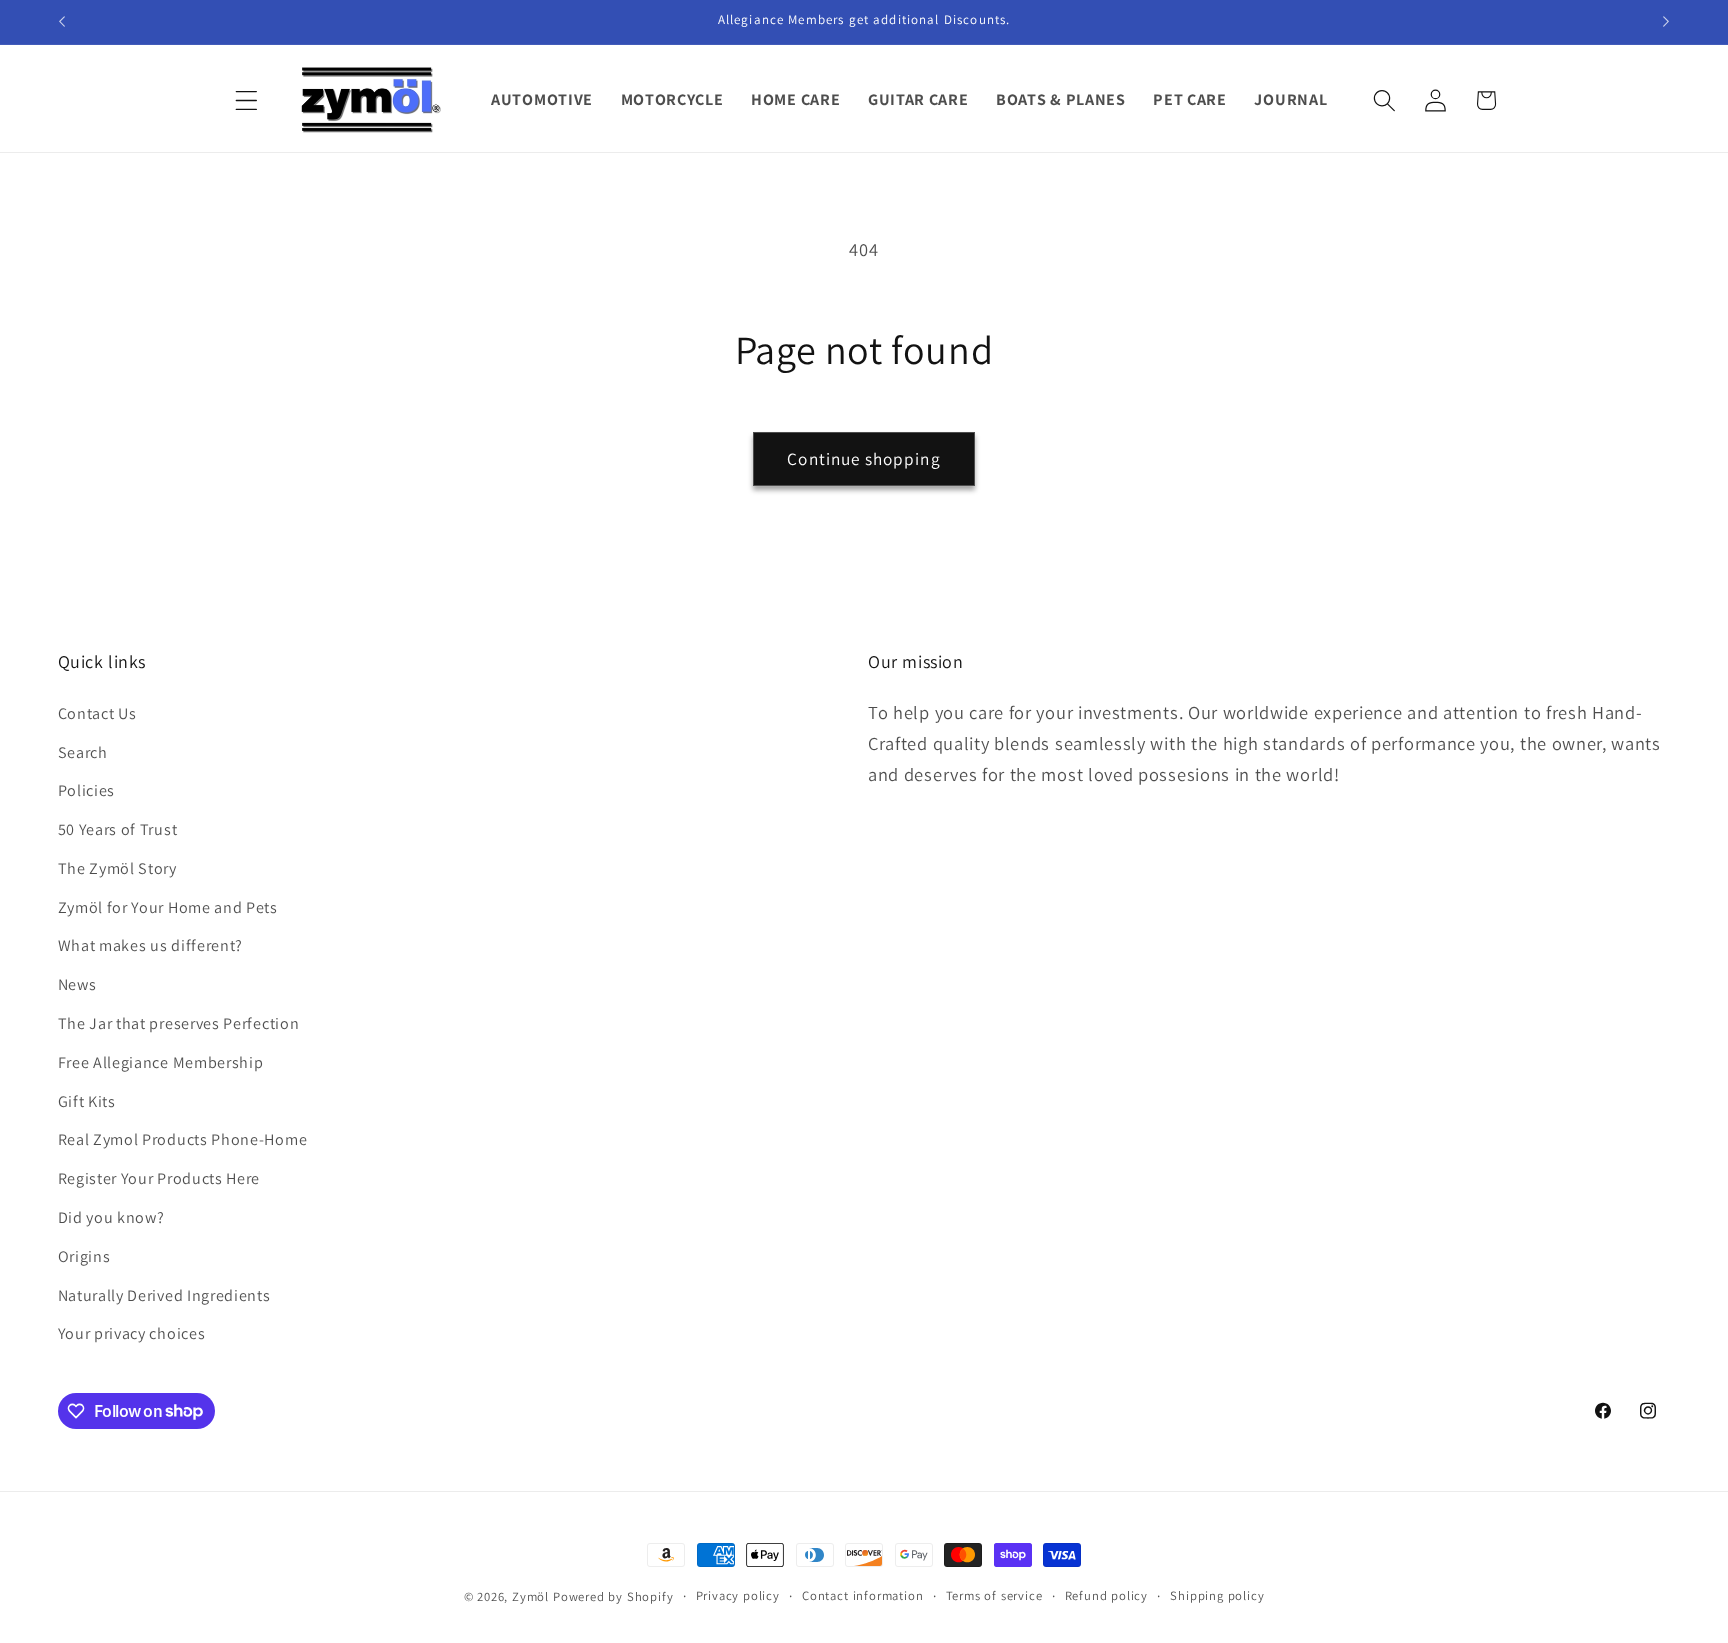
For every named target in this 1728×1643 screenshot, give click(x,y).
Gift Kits (87, 1101)
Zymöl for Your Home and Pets (168, 907)
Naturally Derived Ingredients (164, 1295)
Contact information (862, 1595)
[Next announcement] (1666, 22)
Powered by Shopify (613, 1596)
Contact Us (97, 713)
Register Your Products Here (159, 1178)
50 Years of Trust (118, 829)
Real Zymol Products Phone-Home (183, 1139)
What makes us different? (151, 946)
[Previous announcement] (62, 22)
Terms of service (994, 1595)
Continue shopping (864, 458)
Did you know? (111, 1217)
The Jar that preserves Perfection (179, 1023)
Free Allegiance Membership (161, 1062)
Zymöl (530, 1596)
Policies (87, 790)
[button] (247, 100)
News (77, 984)
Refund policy (1106, 1595)
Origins (84, 1256)
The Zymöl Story (117, 868)
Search (83, 752)
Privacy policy (738, 1595)
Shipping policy (1217, 1595)
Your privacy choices (132, 1333)
